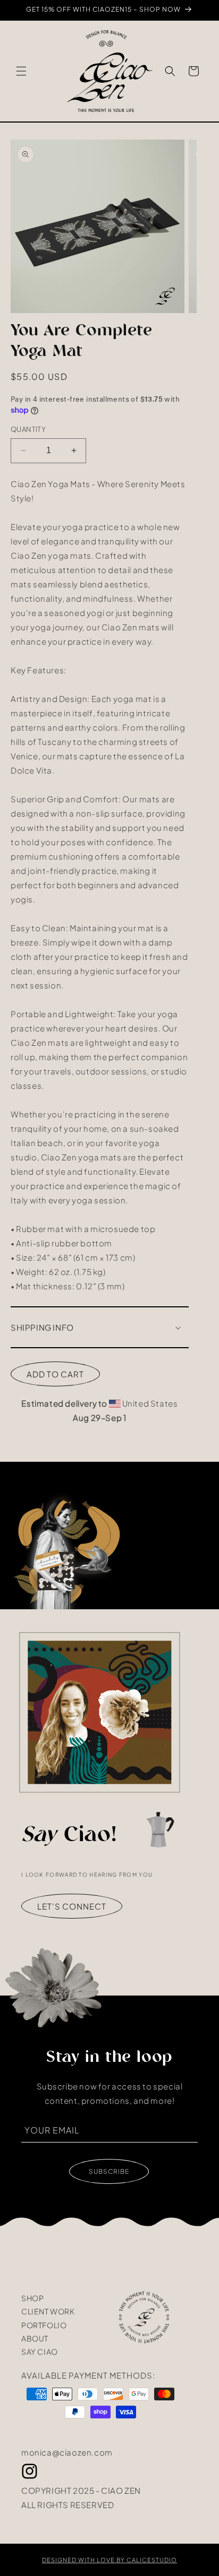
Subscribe (109, 2171)
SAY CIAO (40, 2352)
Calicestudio (152, 2560)
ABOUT (35, 2338)
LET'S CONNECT (72, 1906)
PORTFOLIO (44, 2325)
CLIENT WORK (48, 2311)
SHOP (32, 2298)
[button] (21, 71)
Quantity (28, 429)
